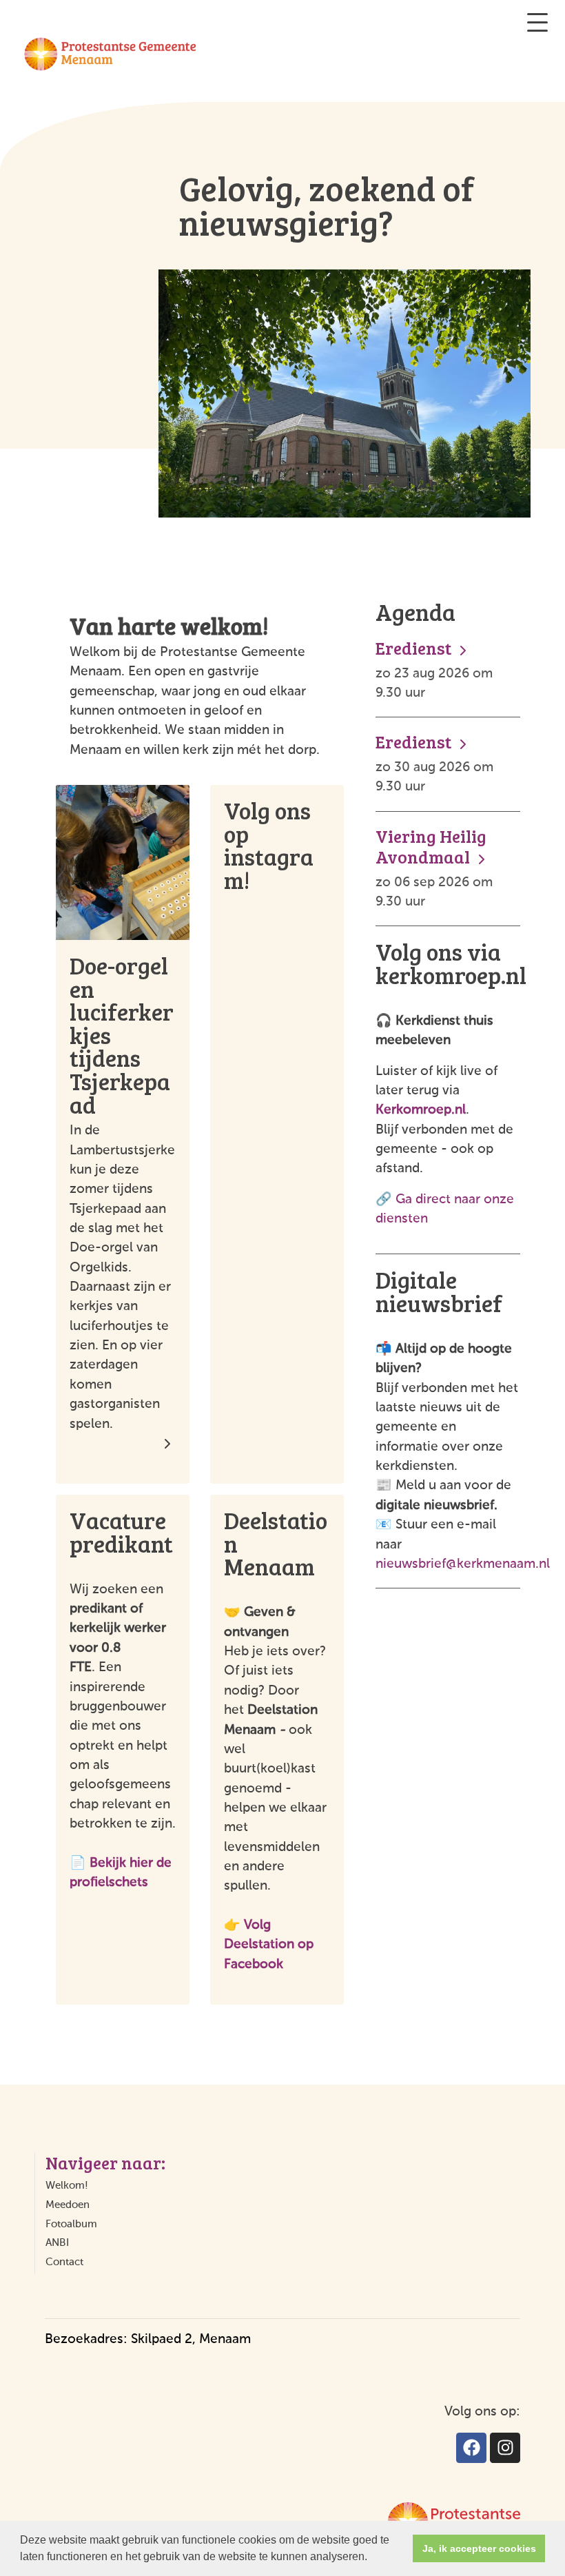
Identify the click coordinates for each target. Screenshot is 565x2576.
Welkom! (67, 2186)
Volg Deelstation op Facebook (269, 1945)
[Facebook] (471, 2448)
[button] (372, 2558)
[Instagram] (505, 2448)
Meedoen (68, 2205)
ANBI (57, 2243)
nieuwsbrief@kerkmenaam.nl (463, 1564)
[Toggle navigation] (537, 22)
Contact (64, 2262)
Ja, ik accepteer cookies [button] (479, 2548)
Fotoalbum (71, 2224)
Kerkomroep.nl (421, 1110)
